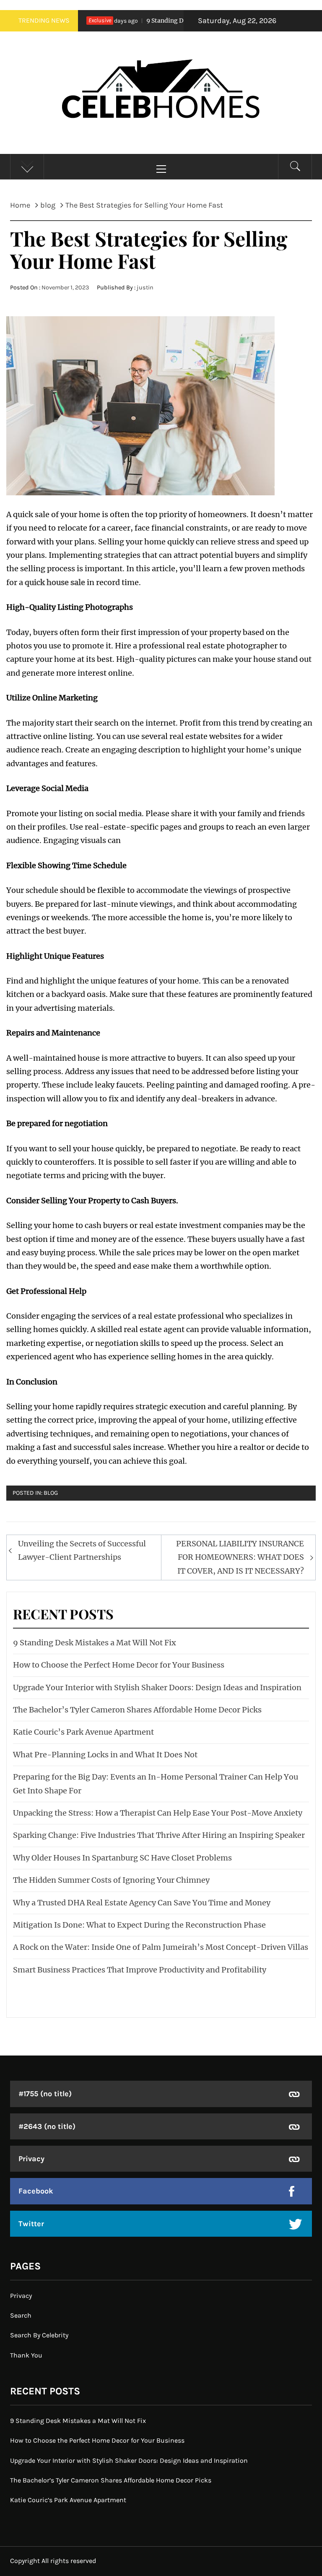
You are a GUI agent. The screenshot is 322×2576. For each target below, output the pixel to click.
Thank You (26, 2355)
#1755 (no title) (45, 2094)
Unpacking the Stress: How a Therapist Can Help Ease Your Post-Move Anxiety (158, 1813)
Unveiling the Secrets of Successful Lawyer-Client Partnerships (82, 1550)
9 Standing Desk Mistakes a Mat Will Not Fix (181, 21)
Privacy (31, 2159)
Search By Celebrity (39, 2335)
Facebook (36, 2191)
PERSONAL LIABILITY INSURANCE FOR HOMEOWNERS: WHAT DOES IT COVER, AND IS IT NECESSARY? (240, 1557)
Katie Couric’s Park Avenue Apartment (83, 1732)
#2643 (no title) (47, 2126)
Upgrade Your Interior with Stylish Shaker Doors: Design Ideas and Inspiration (157, 1687)
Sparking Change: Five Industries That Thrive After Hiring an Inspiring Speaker (159, 1835)
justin (145, 288)
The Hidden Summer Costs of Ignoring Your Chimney (111, 1880)
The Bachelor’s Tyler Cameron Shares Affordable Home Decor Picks (137, 1710)
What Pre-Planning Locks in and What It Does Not (105, 1755)
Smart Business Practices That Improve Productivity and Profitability (140, 1970)
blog (51, 1493)
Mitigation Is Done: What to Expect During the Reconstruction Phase (139, 1925)
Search (21, 2315)
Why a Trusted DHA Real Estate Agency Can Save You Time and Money (142, 1903)
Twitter (31, 2224)
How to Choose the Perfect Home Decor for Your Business (119, 1665)
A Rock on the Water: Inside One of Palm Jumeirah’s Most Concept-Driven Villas (161, 1947)
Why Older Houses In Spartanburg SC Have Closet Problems (122, 1858)
